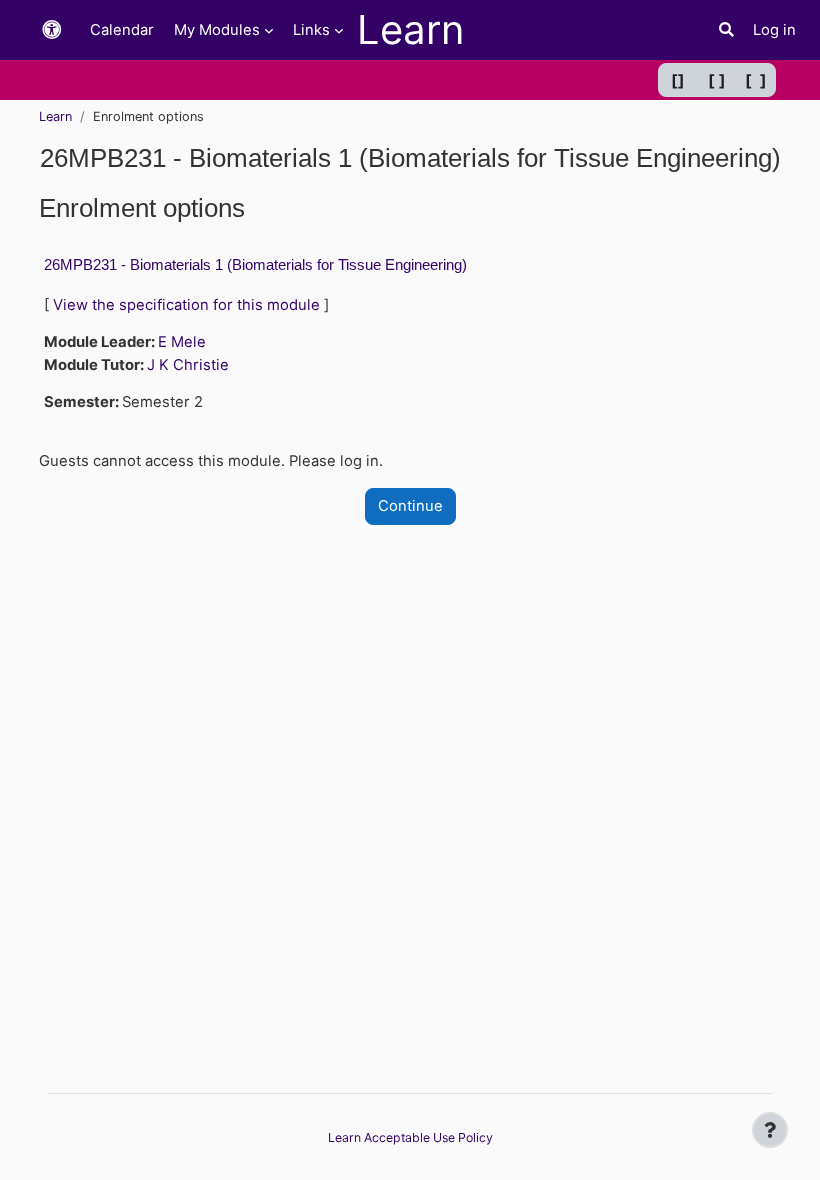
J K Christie (188, 365)
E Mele (182, 342)
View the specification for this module (186, 305)
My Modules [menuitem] (217, 30)
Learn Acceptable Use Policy (410, 1137)
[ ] (717, 80)
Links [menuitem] (311, 30)
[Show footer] (770, 1130)
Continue (410, 506)
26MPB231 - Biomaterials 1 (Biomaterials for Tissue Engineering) (255, 264)
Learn (55, 116)
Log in (774, 30)
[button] (52, 30)
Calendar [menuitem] (122, 30)
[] (678, 80)
